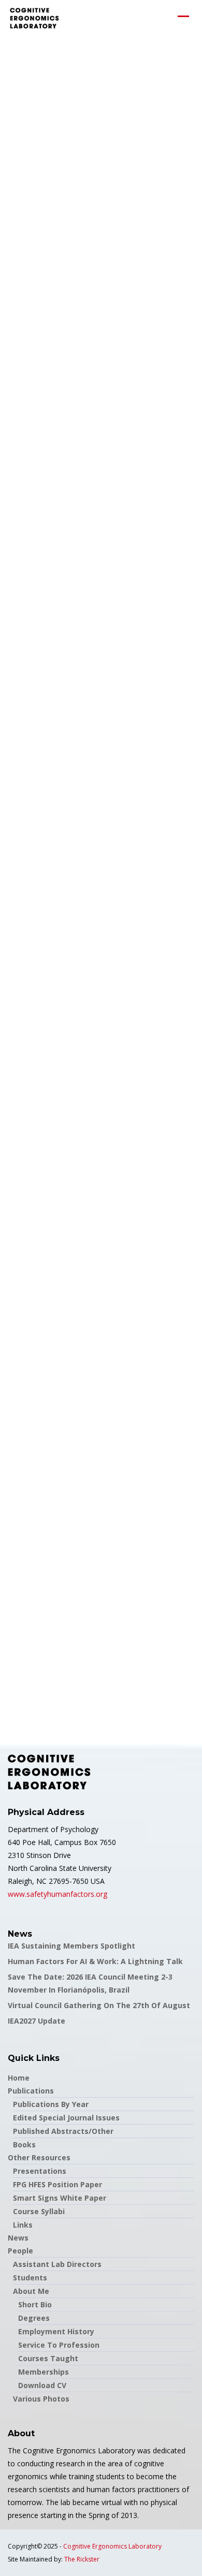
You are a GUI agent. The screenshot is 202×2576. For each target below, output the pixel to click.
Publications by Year (51, 2104)
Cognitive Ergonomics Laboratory (112, 2546)
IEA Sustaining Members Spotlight (71, 1946)
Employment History (56, 2331)
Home (19, 2078)
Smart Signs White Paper (60, 2198)
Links (23, 2225)
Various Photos (41, 2399)
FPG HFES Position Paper (57, 2184)
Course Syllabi (39, 2211)
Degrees (34, 2318)
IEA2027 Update (37, 2021)
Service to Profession (59, 2345)
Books (24, 2145)
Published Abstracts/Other (63, 2131)
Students (30, 2278)
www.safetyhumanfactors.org (57, 1894)
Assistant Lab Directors (57, 2264)
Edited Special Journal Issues (66, 2118)
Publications (31, 2091)
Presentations (40, 2171)
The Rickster (82, 2559)
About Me (31, 2291)
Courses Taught (48, 2358)
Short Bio (35, 2304)
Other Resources (39, 2157)
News (18, 2238)
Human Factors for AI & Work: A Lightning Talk (95, 1961)
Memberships (44, 2372)
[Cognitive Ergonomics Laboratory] (34, 18)
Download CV (42, 2385)
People (20, 2251)
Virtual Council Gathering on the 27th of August (99, 2005)
